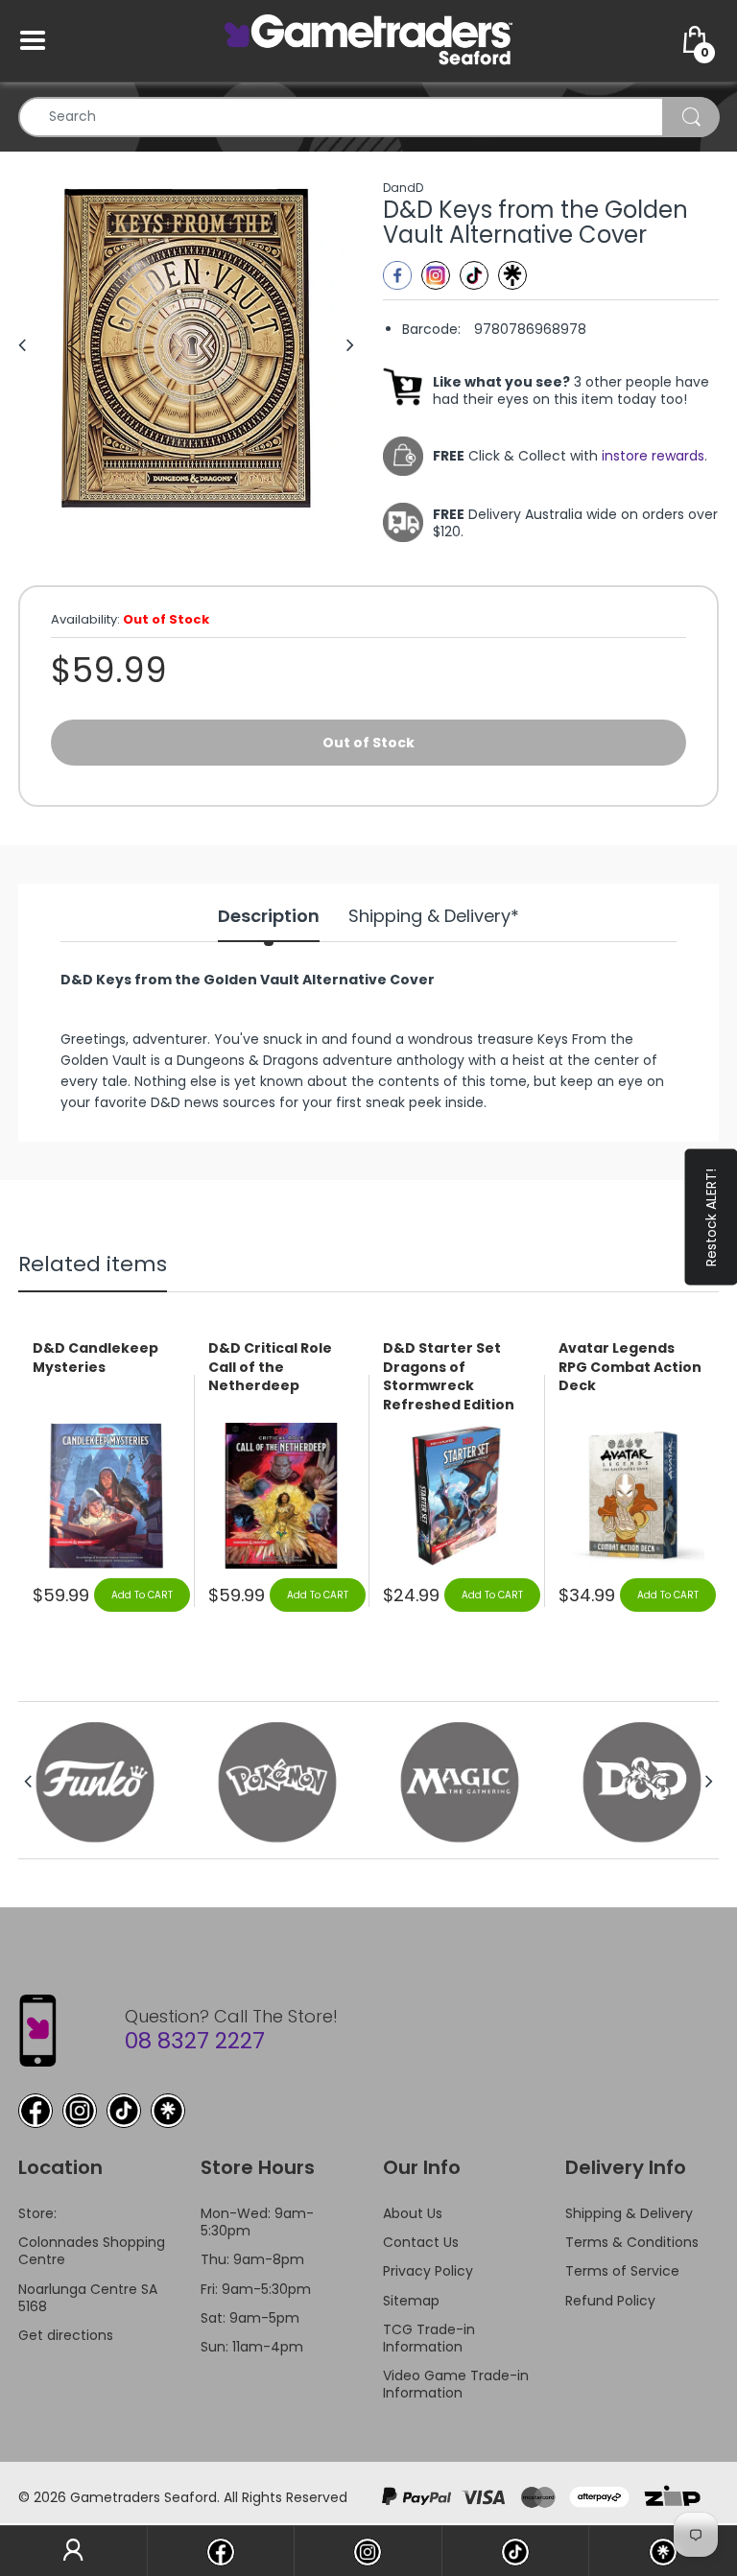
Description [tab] (269, 916)
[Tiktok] (474, 275)
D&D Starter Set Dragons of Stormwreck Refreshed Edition (449, 1377)
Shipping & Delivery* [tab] (434, 916)
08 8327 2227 (195, 2041)
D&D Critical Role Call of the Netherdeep (270, 1367)
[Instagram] (436, 275)
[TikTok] (124, 2111)
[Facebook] (397, 275)
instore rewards (653, 456)
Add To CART (142, 1595)
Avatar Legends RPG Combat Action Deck (630, 1367)
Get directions (66, 2335)
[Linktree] (512, 275)
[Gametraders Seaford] (368, 39)
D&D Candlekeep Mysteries (95, 1358)
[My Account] (73, 2551)
